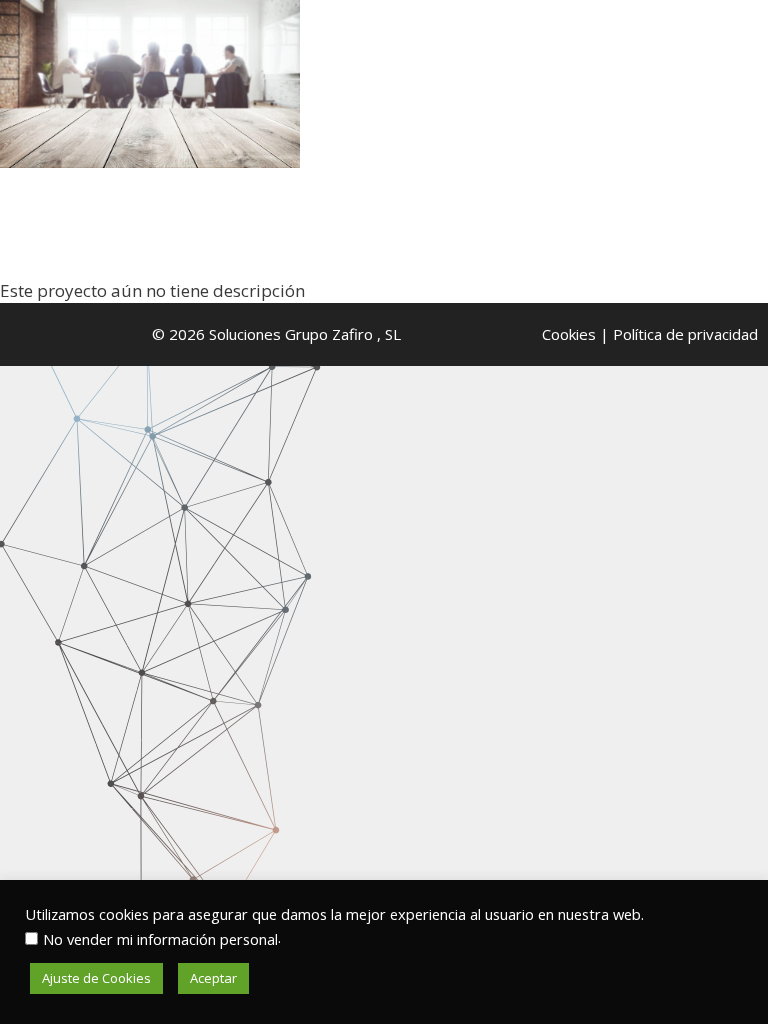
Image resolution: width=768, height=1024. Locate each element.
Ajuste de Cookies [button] (96, 978)
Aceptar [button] (213, 978)
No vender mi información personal (160, 939)
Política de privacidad (685, 334)
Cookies (569, 334)
